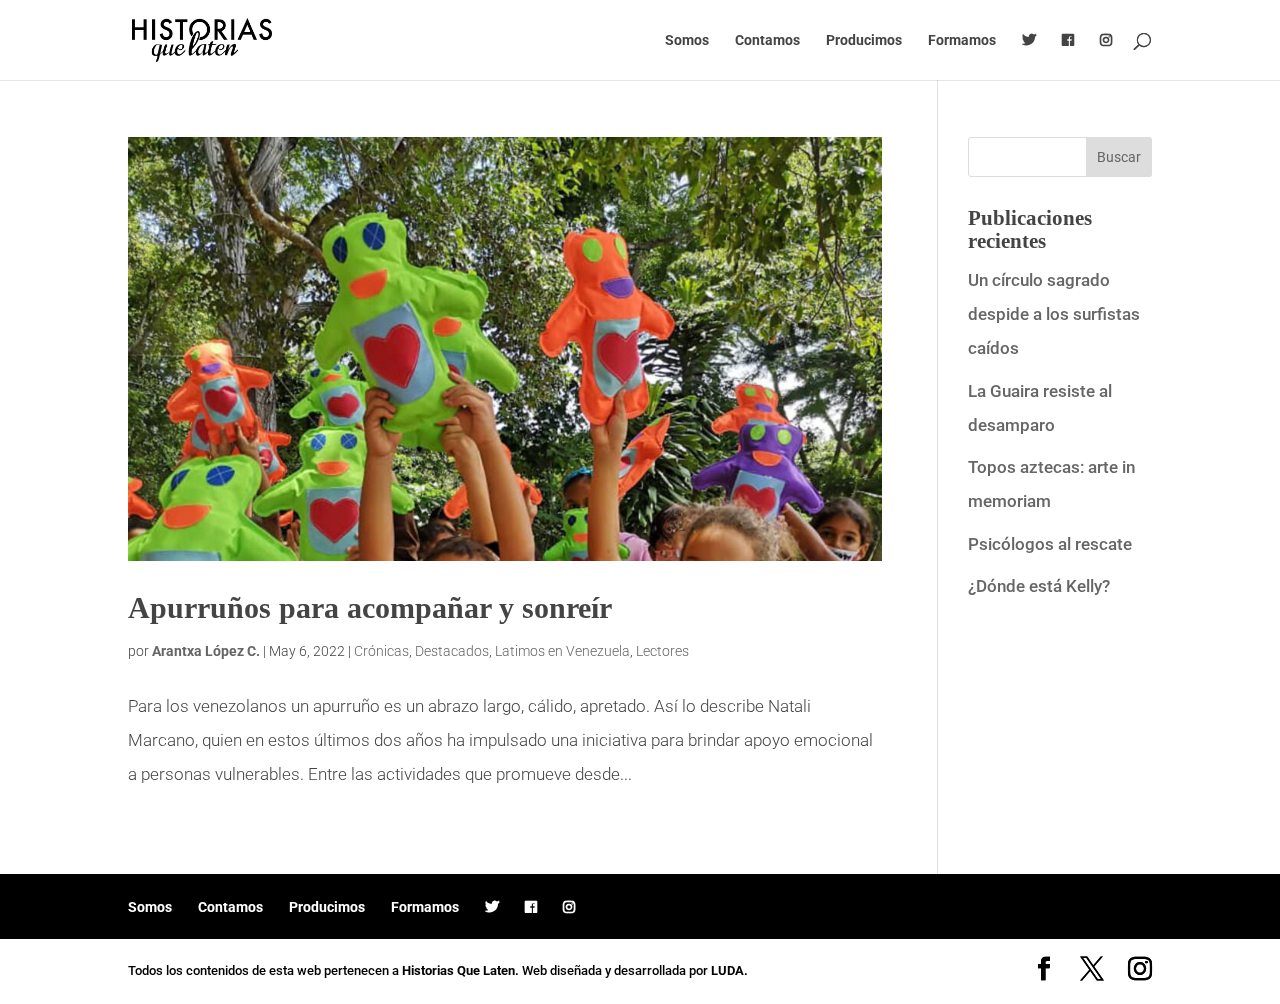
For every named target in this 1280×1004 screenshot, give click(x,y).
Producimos (864, 40)
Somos (687, 40)
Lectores (662, 651)
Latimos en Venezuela (562, 651)
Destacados (452, 651)
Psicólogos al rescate (1050, 544)
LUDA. (729, 970)
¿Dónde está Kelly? (1039, 586)
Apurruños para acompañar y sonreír (370, 607)
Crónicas (381, 651)
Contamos (767, 40)
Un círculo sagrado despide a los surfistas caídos (1054, 314)
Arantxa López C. (206, 651)
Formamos (962, 40)
